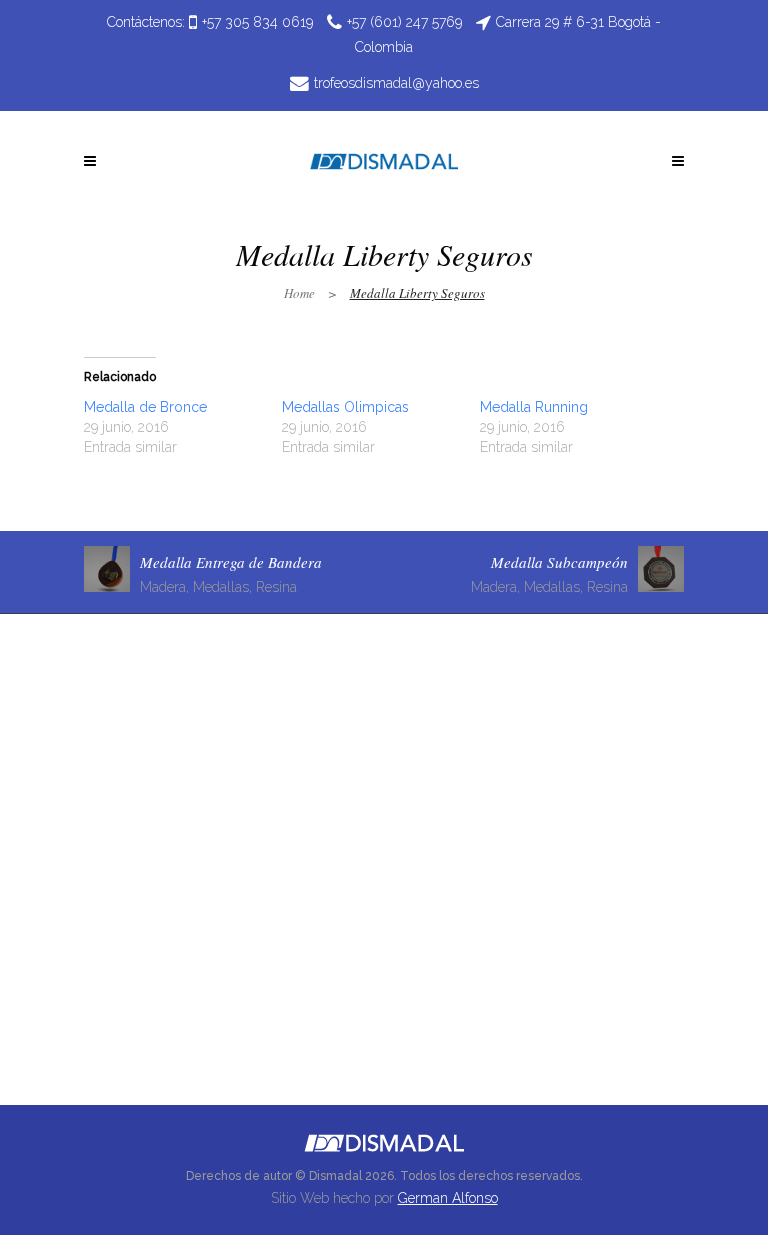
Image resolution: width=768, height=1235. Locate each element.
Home (299, 293)
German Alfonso (448, 1198)
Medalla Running (534, 407)
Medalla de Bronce (145, 407)
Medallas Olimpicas (345, 407)
